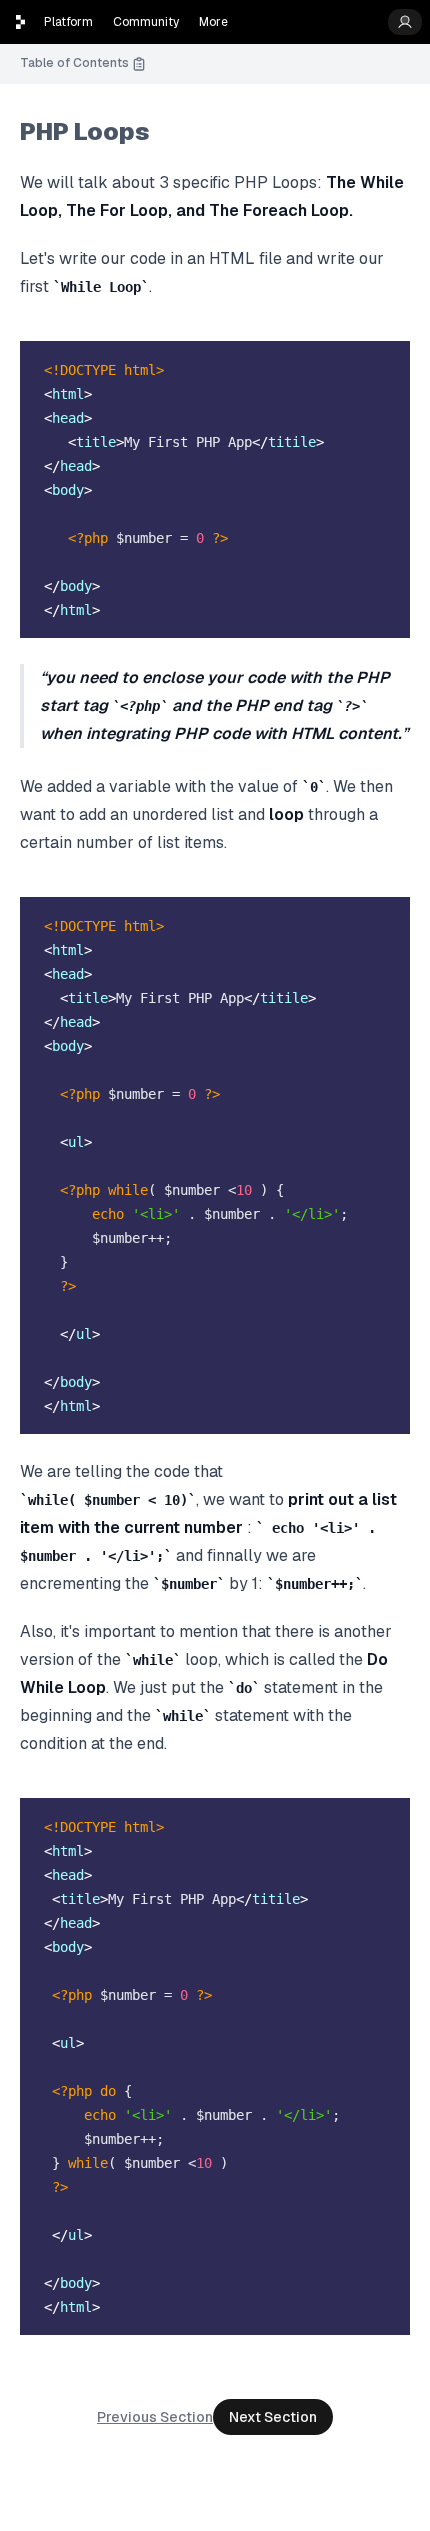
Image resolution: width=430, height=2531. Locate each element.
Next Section (273, 2417)
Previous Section (155, 2417)
